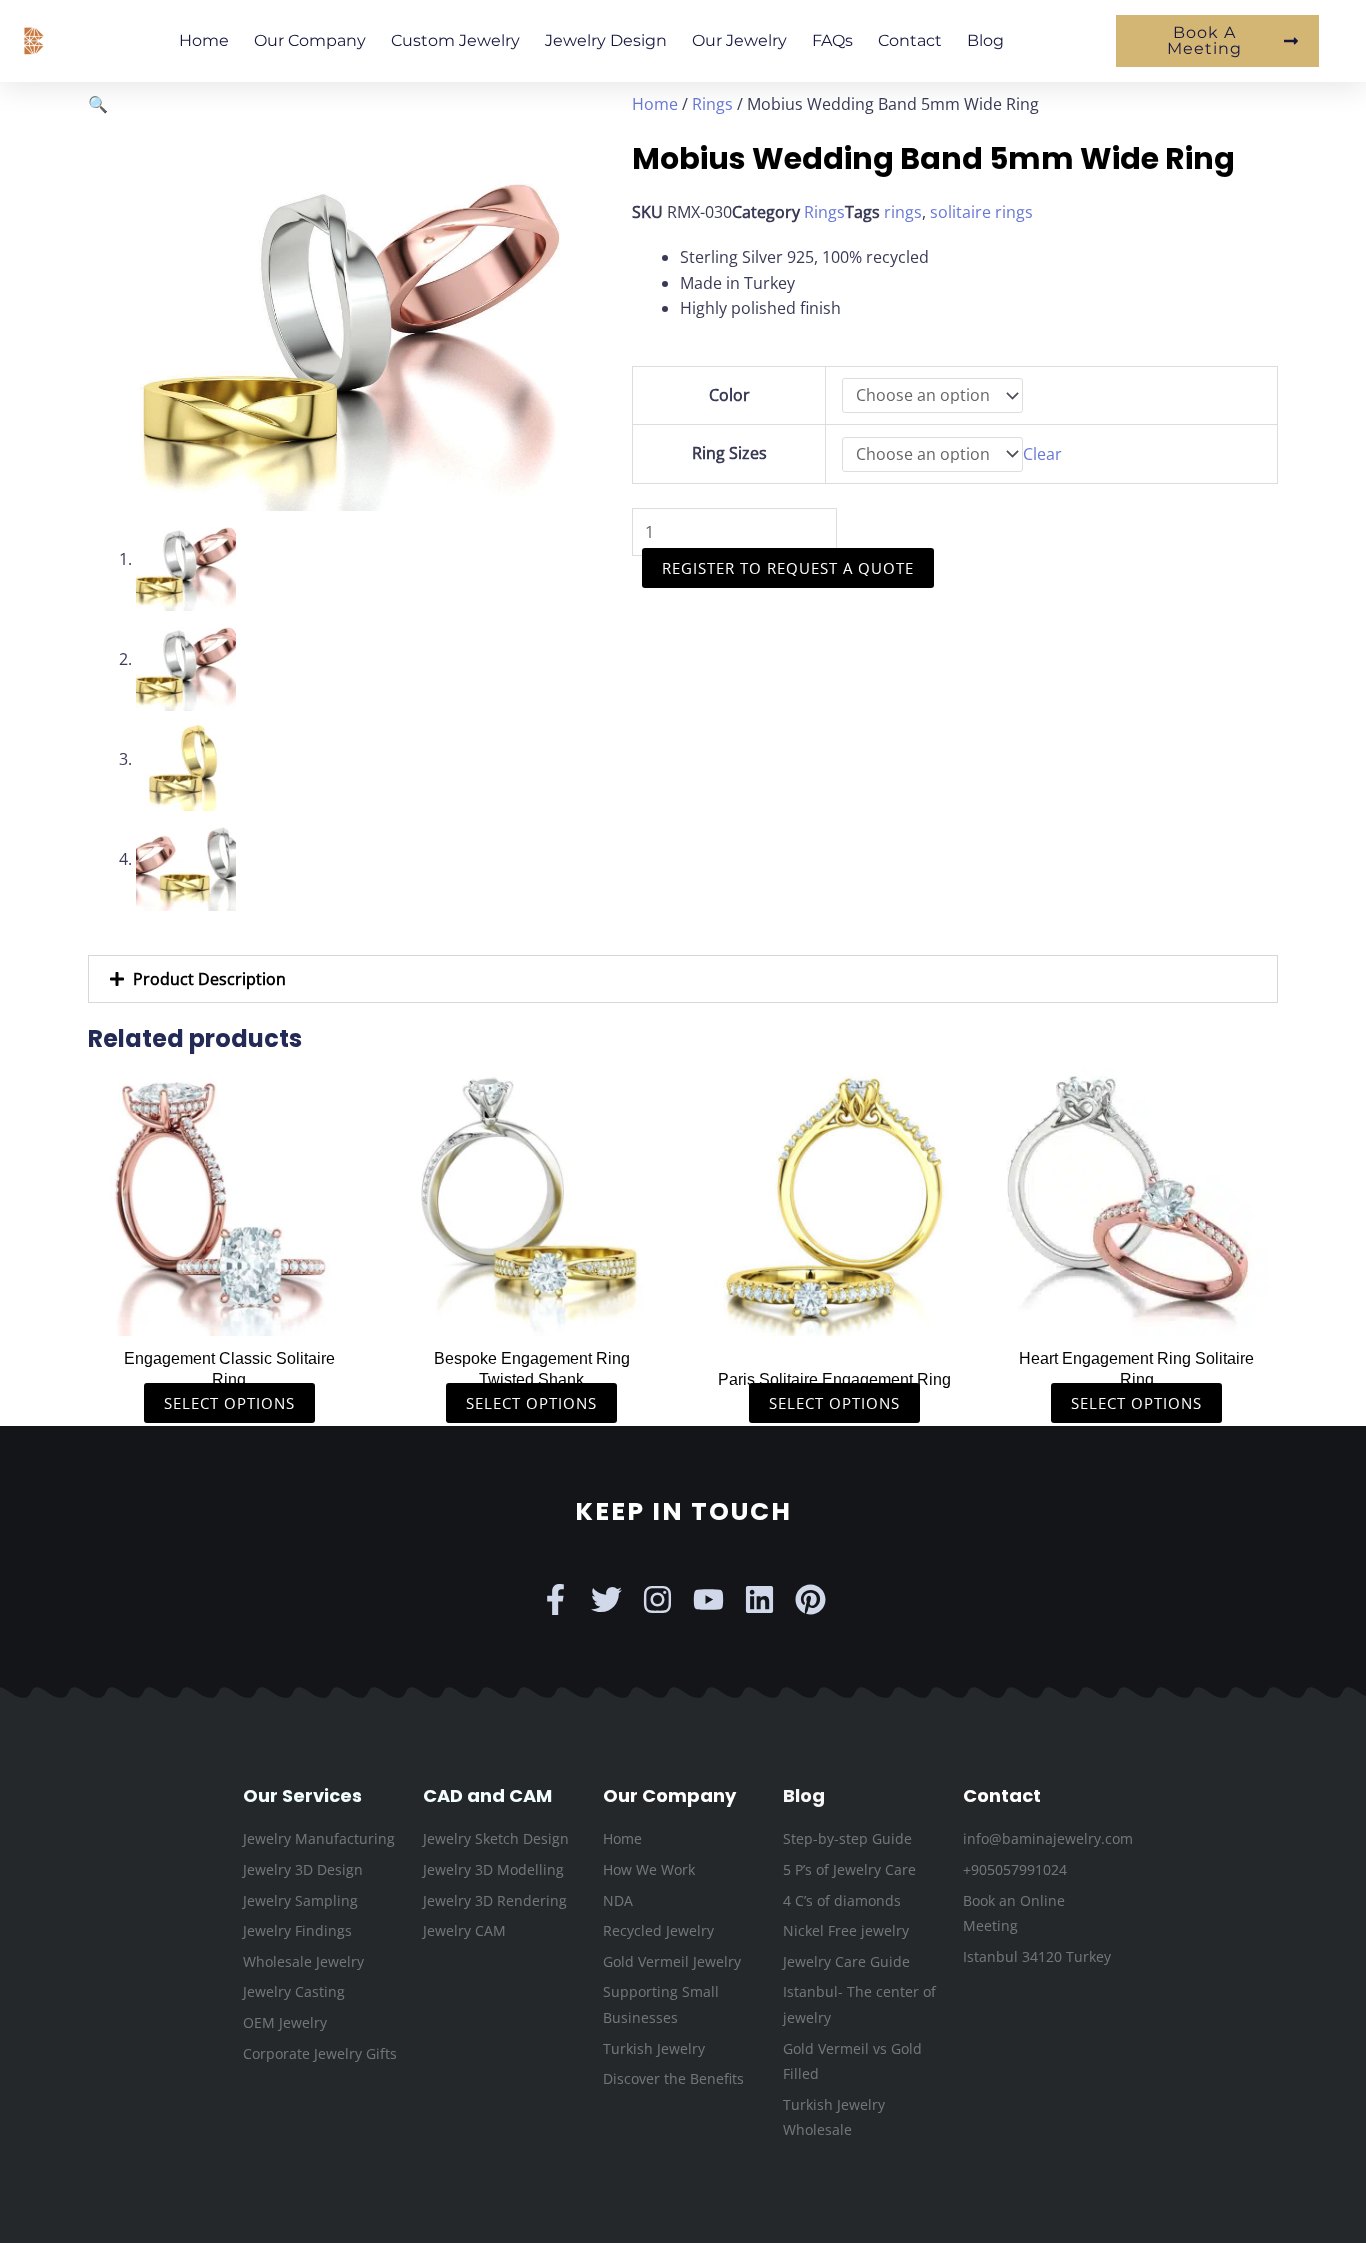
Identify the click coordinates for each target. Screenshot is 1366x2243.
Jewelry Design (606, 40)
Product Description (209, 979)
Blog (985, 40)
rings (903, 212)
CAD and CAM (487, 1795)
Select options (229, 1403)
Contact (910, 40)
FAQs (832, 40)
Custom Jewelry (455, 40)
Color (729, 395)
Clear (1042, 454)
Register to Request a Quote (788, 568)
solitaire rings (981, 212)
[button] (98, 104)
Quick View (229, 1316)
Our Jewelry (739, 40)
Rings (712, 104)
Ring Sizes (729, 453)
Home (204, 40)
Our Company (310, 40)
